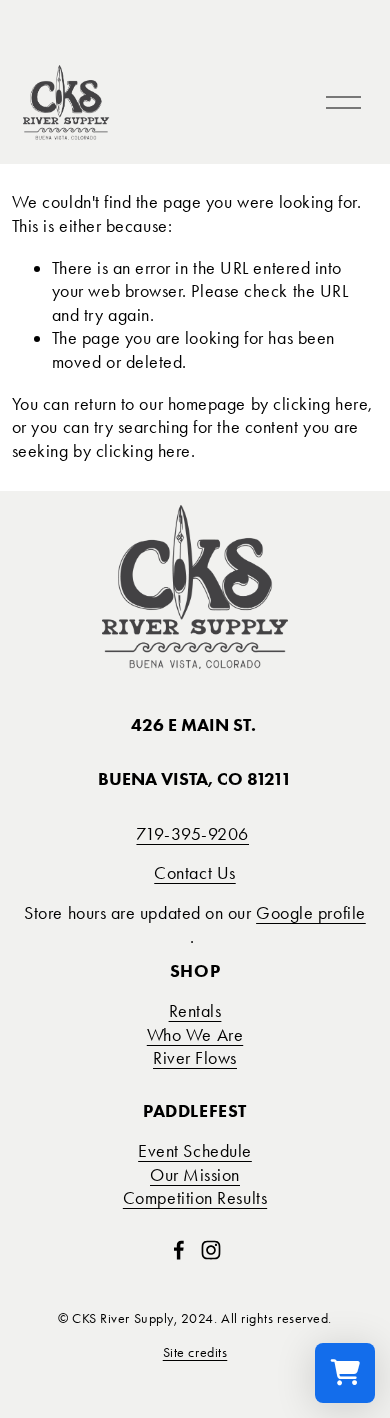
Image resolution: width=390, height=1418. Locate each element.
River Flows (195, 1058)
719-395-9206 (192, 834)
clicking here (320, 404)
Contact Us (194, 873)
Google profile (311, 913)
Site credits (195, 1352)
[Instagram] (211, 1250)
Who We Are (195, 1035)
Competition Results (195, 1198)
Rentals (195, 1011)
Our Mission (195, 1175)
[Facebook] (179, 1250)
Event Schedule (195, 1151)
